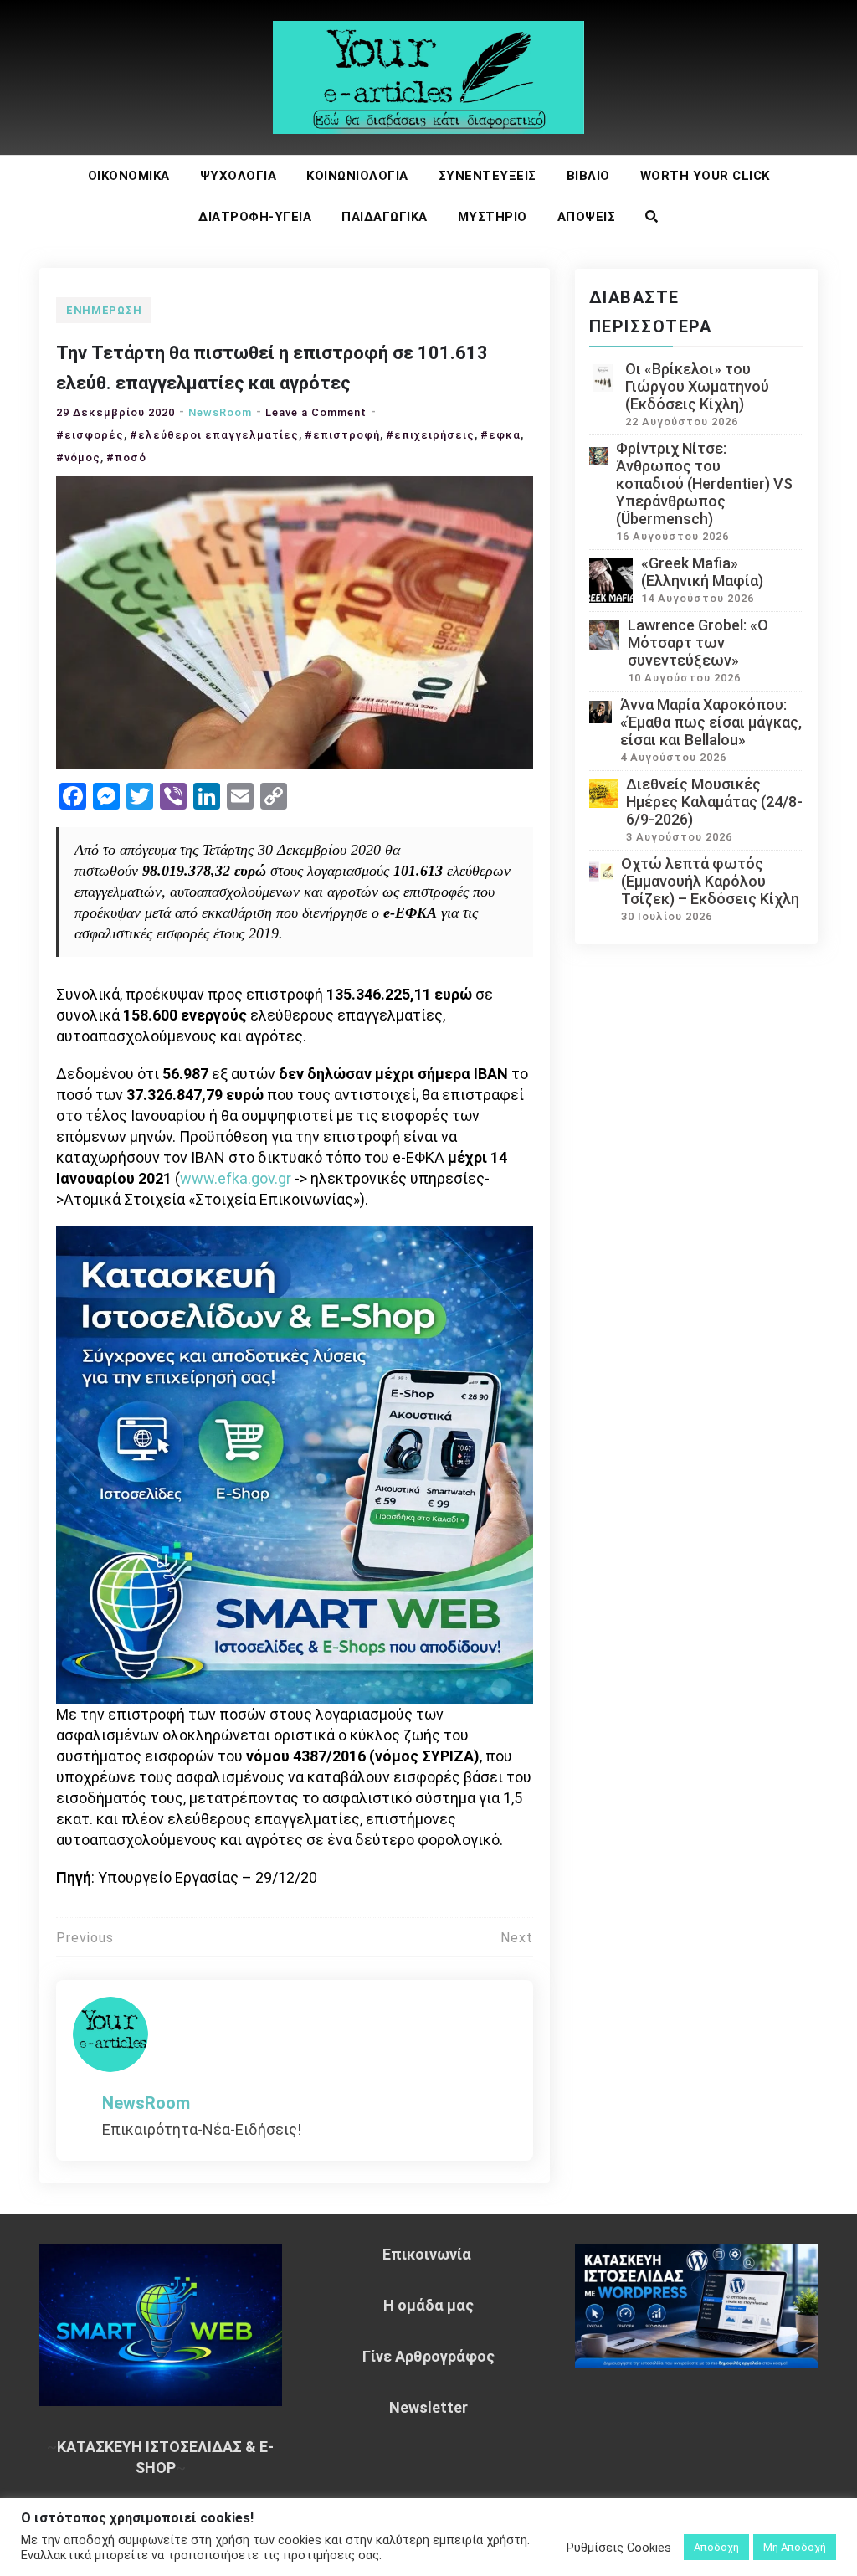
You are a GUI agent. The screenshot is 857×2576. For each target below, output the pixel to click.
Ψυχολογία (239, 176)
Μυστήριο (493, 217)
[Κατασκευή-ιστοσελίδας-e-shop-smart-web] (295, 1464)
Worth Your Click (705, 176)
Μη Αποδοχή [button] (795, 2547)
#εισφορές (90, 435)
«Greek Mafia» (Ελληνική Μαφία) (702, 572)
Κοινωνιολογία (357, 176)
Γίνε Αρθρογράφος (428, 2356)
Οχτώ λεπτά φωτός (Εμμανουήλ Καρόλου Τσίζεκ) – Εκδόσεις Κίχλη (710, 881)
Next (517, 1938)
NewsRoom (220, 412)
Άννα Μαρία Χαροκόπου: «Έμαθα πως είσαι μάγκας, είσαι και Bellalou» (711, 722)
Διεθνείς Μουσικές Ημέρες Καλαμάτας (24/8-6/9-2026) (714, 802)
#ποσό (126, 458)
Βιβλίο (588, 176)
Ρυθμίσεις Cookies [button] (619, 2548)
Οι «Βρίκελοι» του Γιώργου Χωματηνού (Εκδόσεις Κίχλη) (697, 386)
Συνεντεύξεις (488, 176)
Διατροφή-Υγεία (255, 217)
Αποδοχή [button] (716, 2547)
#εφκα (500, 435)
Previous (85, 1938)
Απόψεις (587, 217)
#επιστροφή (342, 435)
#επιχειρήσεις (430, 435)
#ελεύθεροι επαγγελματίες (214, 435)
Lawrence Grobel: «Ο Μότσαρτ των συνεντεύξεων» (698, 643)
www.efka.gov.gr (236, 1178)
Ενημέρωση (104, 310)
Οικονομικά (129, 176)
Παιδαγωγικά (385, 217)
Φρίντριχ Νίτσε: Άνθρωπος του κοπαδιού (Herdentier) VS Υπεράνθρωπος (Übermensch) (704, 483)
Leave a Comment (316, 412)
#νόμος (78, 458)
